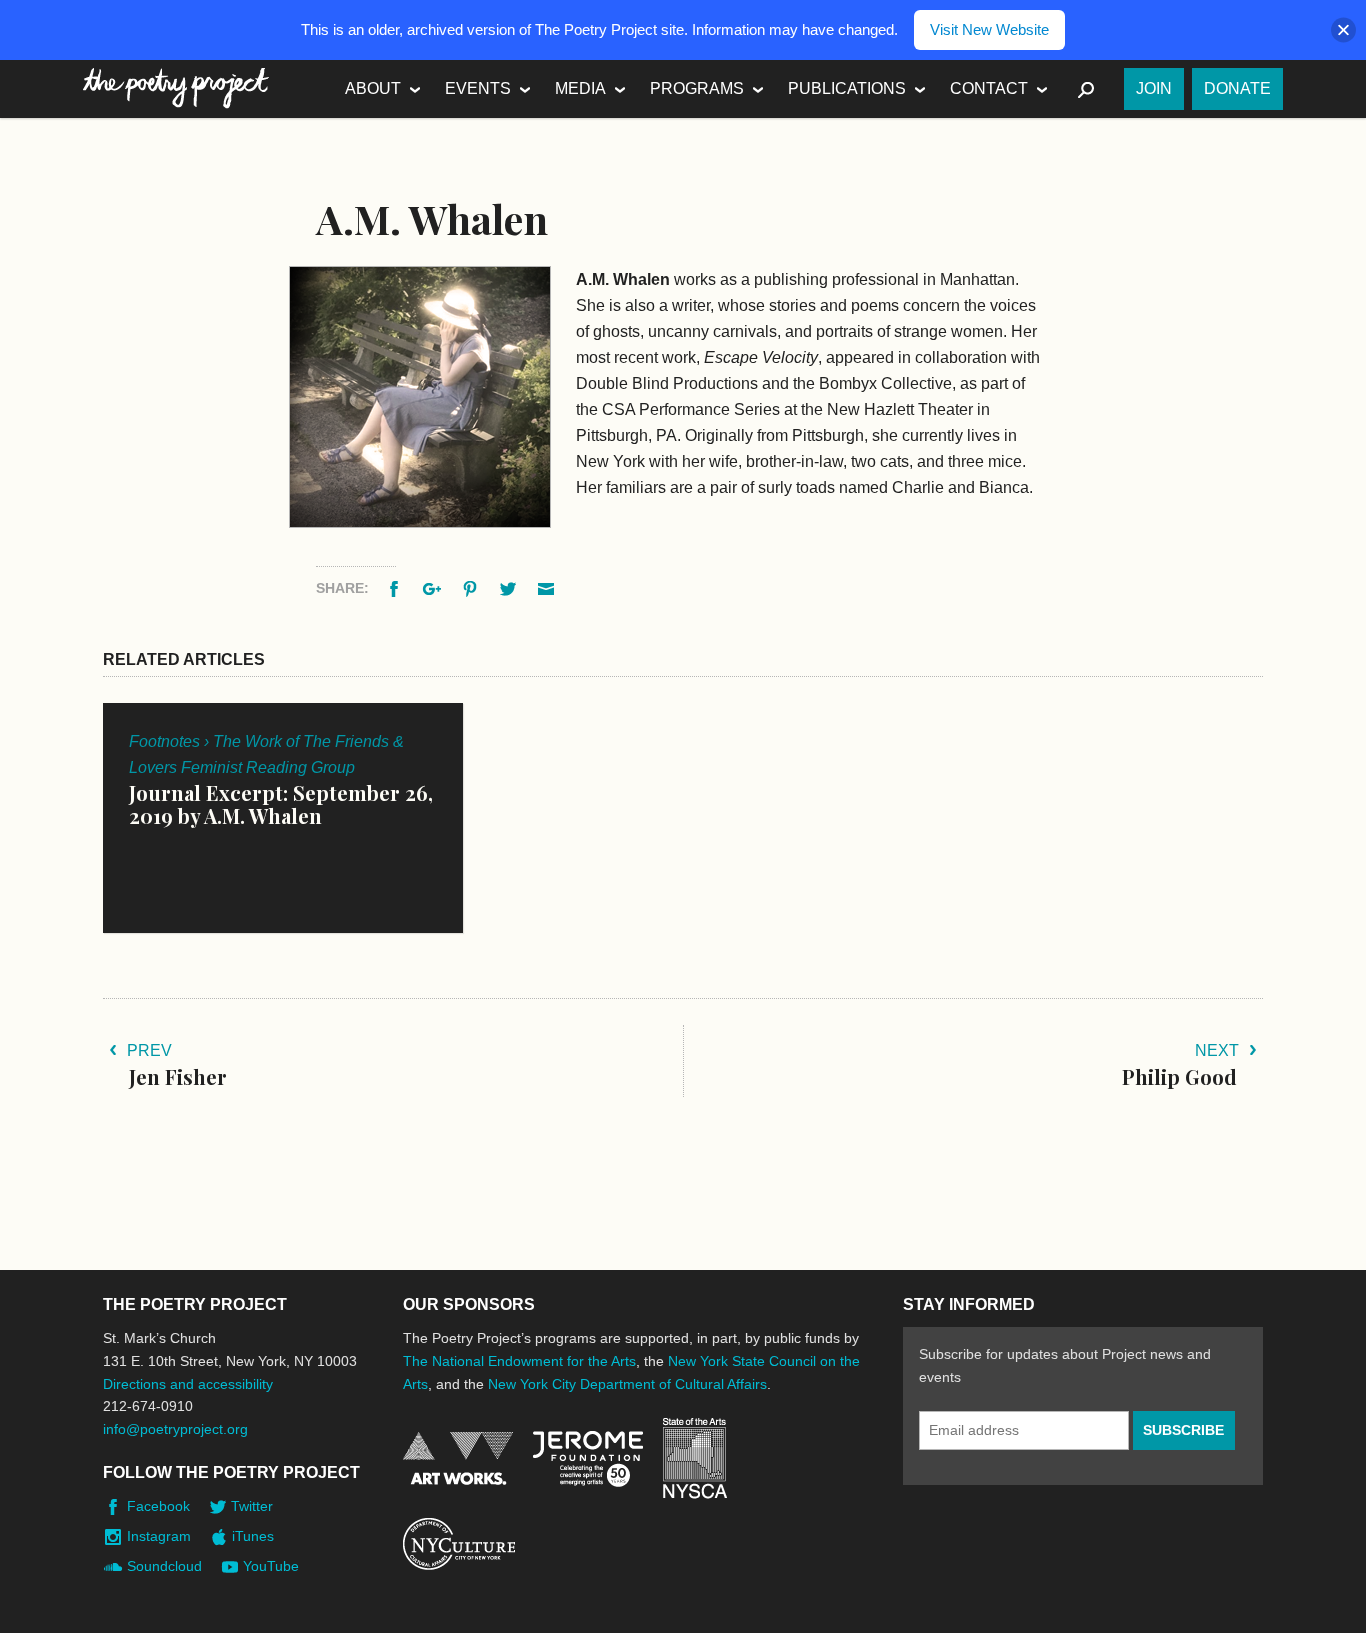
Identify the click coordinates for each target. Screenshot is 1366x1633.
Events (478, 88)
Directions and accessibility (188, 1384)
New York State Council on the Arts (695, 1458)
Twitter (252, 1506)
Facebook (158, 1506)
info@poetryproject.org (175, 1429)
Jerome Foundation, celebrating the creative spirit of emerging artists (588, 1459)
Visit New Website (989, 29)
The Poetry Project (176, 88)
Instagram (159, 1536)
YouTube (271, 1566)
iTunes (253, 1536)
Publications (847, 88)
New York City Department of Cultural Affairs (627, 1384)
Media (580, 88)
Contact (989, 88)
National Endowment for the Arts (458, 1458)
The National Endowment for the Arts (519, 1361)
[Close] (1343, 30)
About (373, 88)
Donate (1237, 88)
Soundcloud (164, 1566)
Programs (697, 88)
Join (1154, 88)
